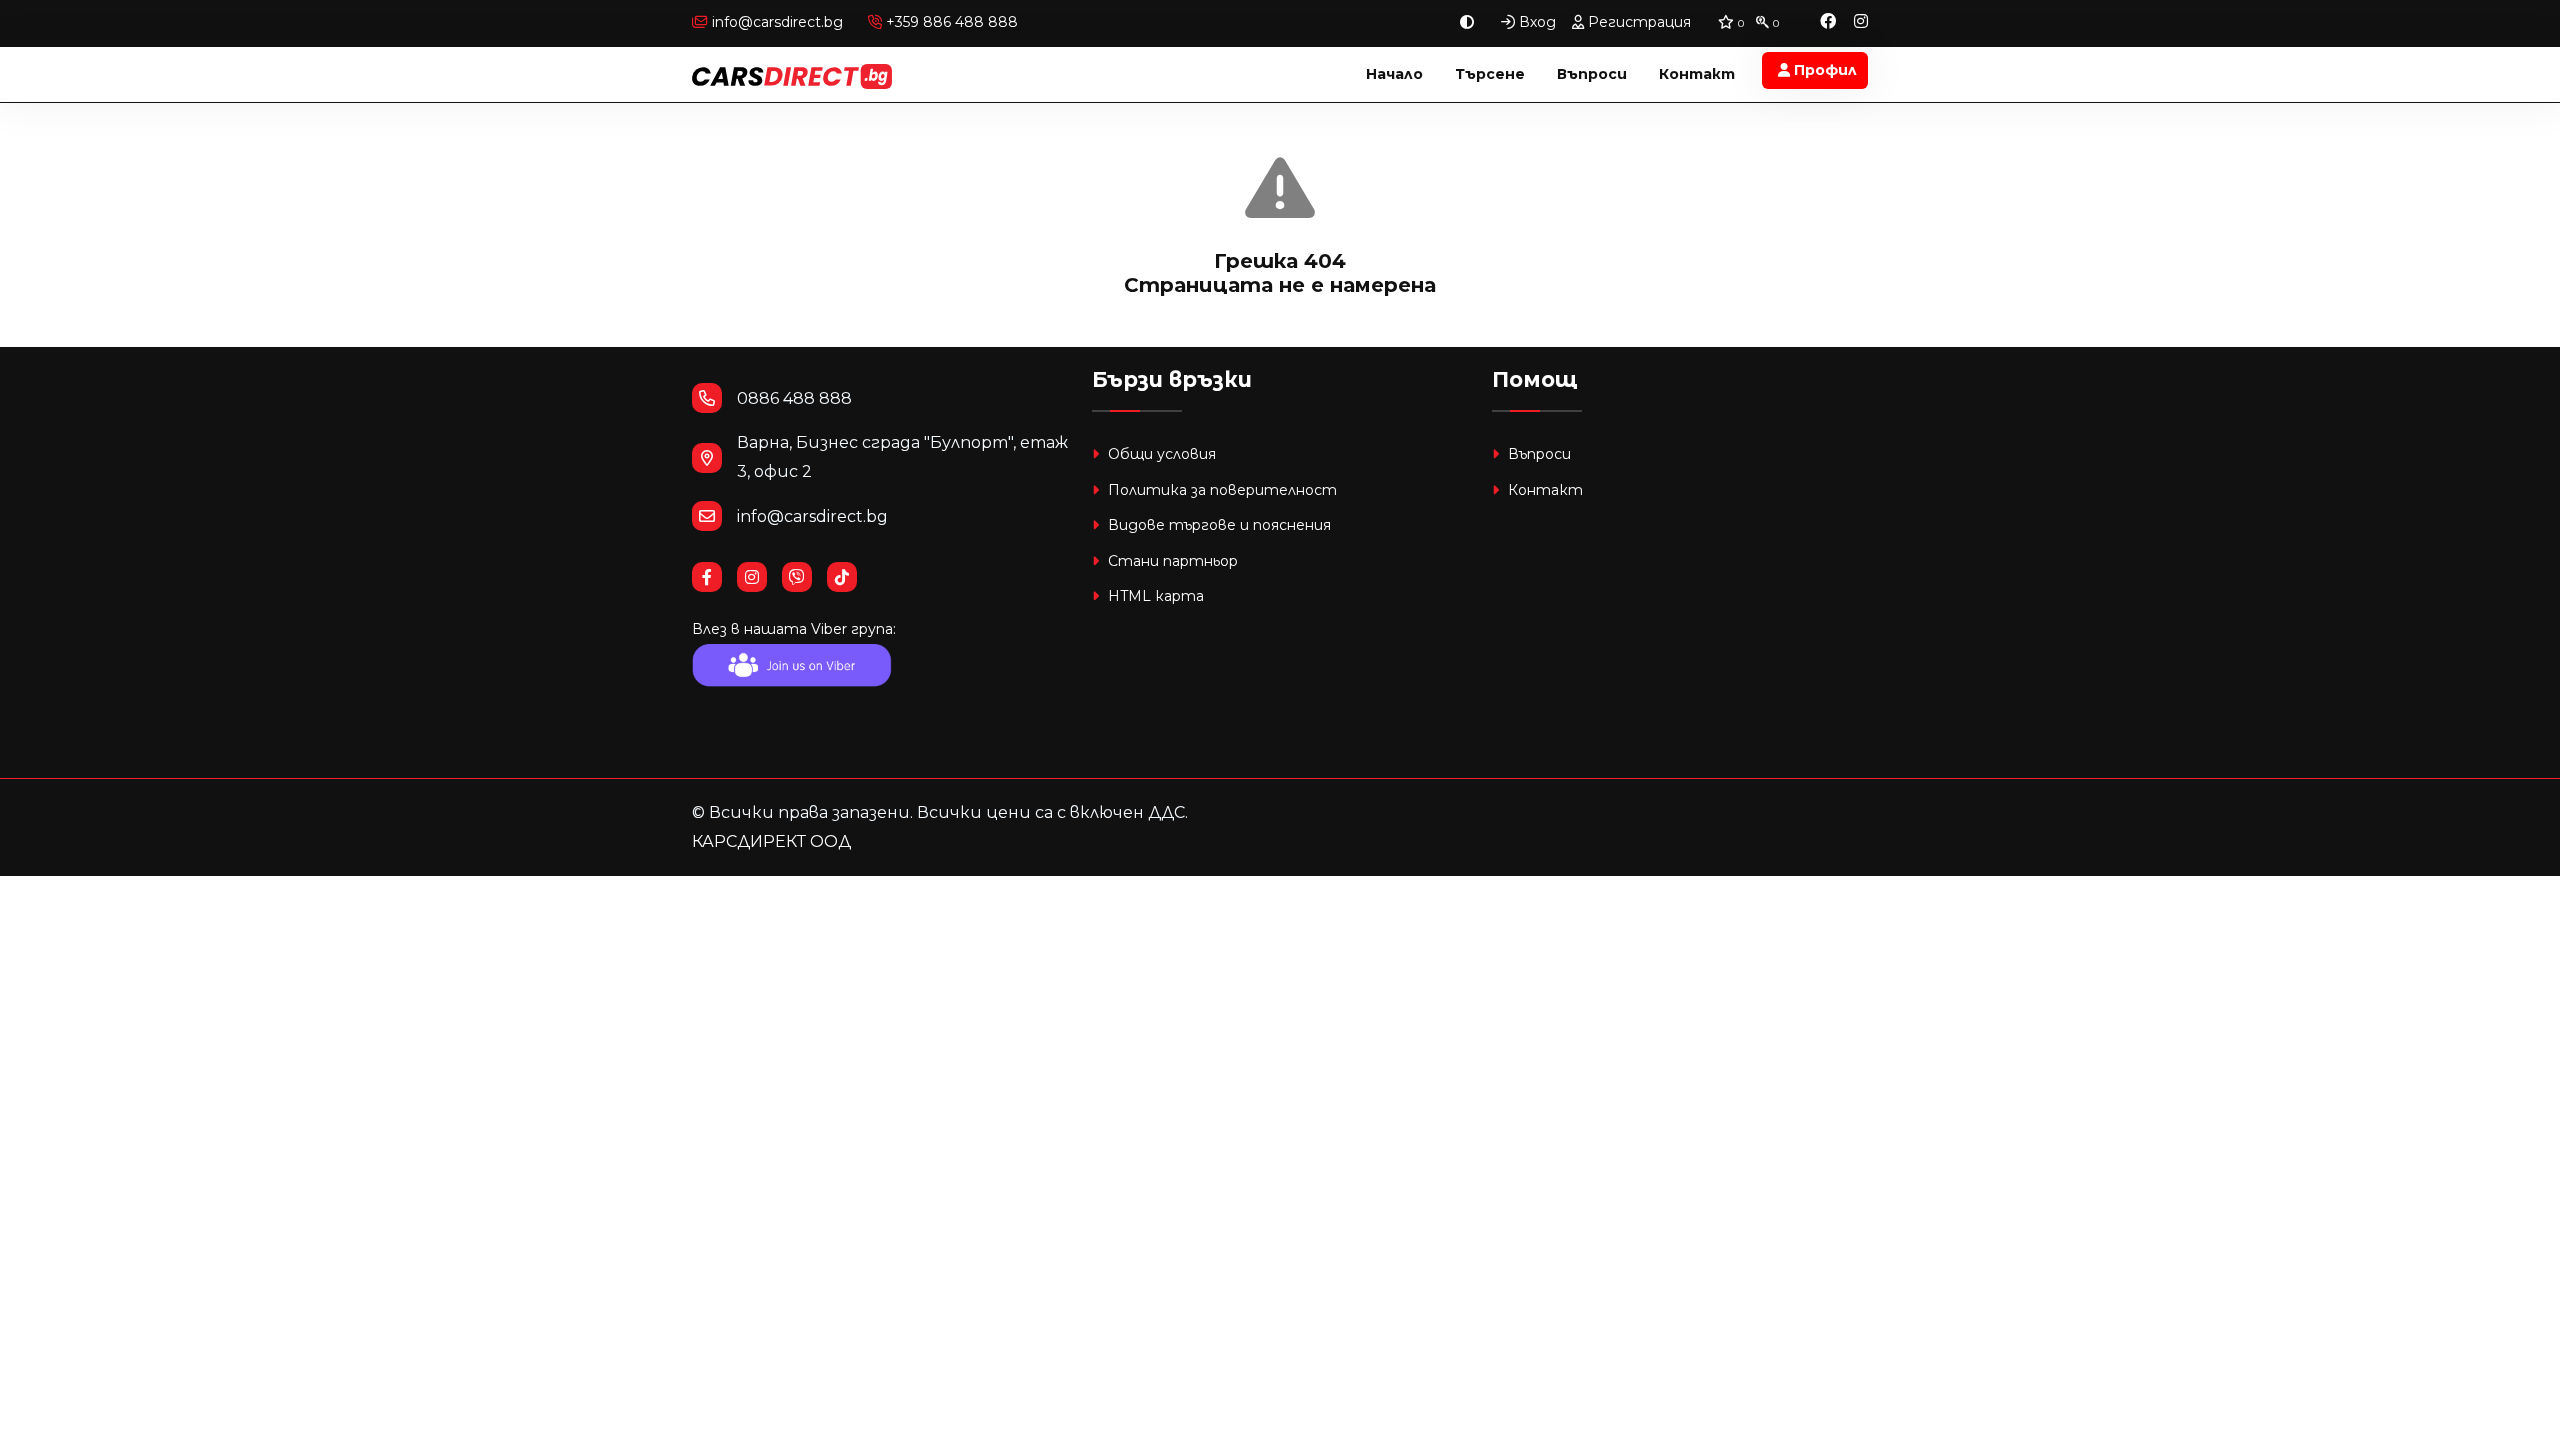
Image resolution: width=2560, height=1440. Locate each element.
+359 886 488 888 (950, 22)
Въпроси (1592, 74)
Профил (1823, 70)
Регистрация (1637, 22)
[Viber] (804, 577)
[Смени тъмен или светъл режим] (1467, 22)
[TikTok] (849, 577)
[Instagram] (1861, 22)
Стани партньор (1171, 561)
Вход (1535, 22)
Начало (1394, 74)
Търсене (1490, 74)
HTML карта (1154, 596)
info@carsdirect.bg (777, 22)
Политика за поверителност (1220, 490)
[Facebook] (1828, 22)
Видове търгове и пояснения (1217, 525)
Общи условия (1160, 454)
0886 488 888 (794, 398)
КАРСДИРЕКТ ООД (771, 841)
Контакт (1697, 74)
